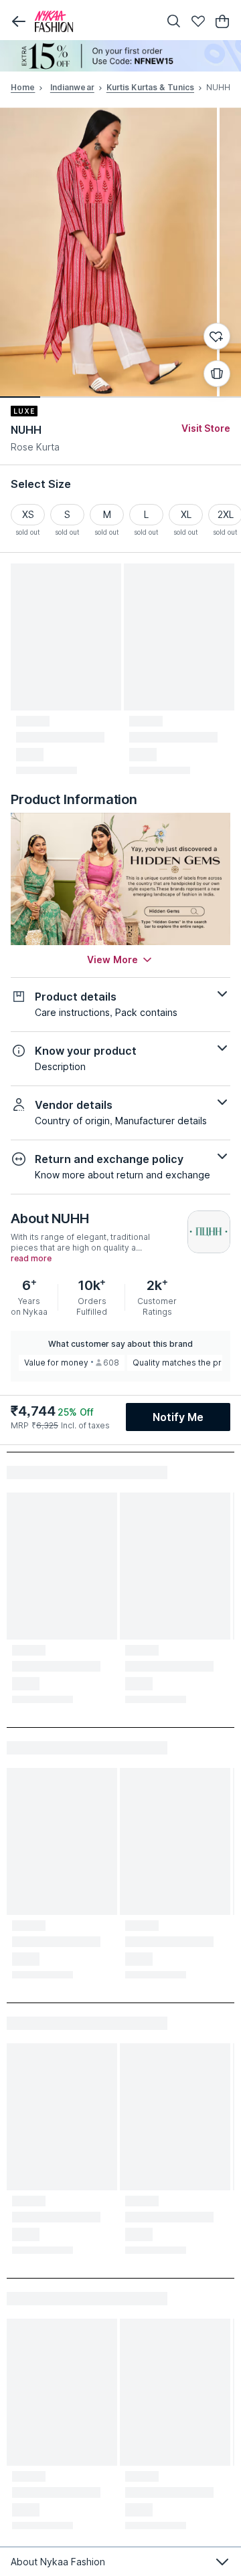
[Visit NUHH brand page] (209, 1232)
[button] (19, 21)
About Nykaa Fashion (58, 2562)
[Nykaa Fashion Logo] (94, 21)
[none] (120, 56)
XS (28, 514)
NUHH (26, 430)
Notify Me (178, 1417)
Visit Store (206, 428)
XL (186, 514)
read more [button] (31, 1259)
